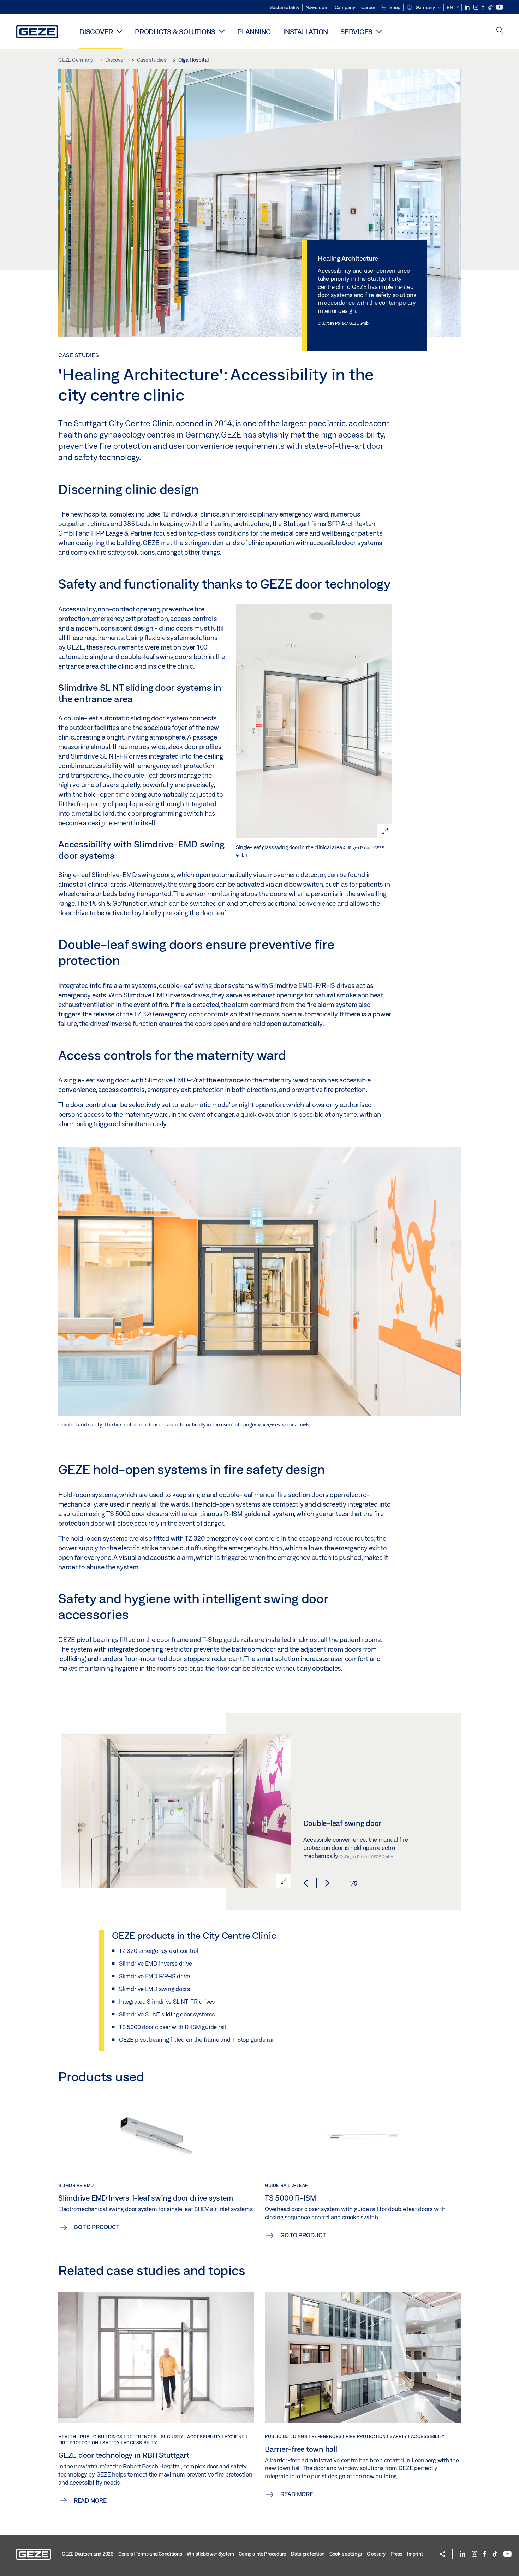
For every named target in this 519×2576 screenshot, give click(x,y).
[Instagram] (476, 7)
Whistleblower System (210, 2554)
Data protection (308, 2554)
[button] (423, 8)
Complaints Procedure (262, 2554)
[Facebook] (484, 7)
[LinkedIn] (468, 7)
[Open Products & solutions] (222, 31)
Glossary (376, 2554)
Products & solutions (175, 32)
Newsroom (317, 7)
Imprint (415, 2554)
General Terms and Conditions (150, 2554)
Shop (394, 7)
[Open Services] (379, 31)
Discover (96, 32)
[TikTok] (491, 7)
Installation (306, 32)
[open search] (500, 31)
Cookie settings (346, 2554)
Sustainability (285, 7)
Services (356, 32)
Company (345, 7)
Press (396, 2554)
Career (368, 7)
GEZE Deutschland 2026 (88, 2554)
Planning (254, 32)
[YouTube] (500, 7)
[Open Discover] (120, 31)
